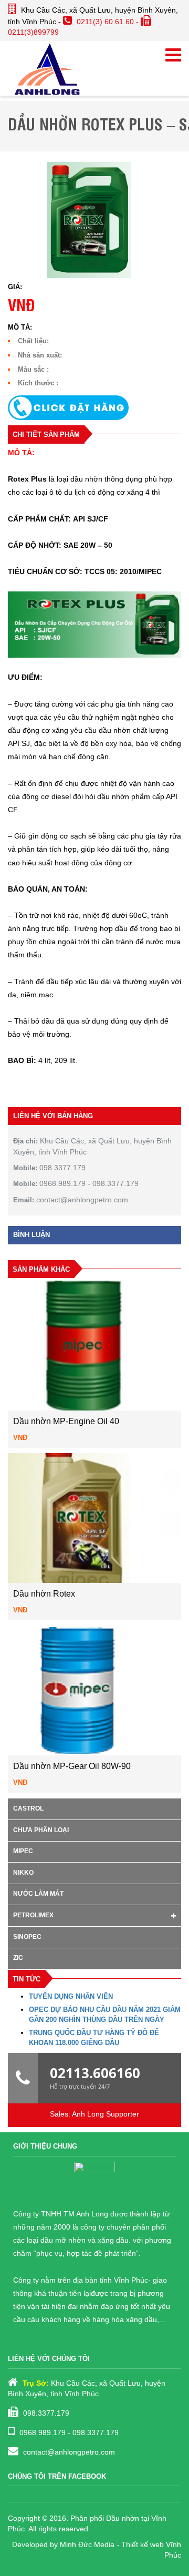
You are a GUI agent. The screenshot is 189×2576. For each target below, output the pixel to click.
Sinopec (27, 1937)
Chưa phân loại (41, 1830)
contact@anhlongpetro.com (69, 2452)
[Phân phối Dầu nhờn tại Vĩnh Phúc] (47, 68)
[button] (94, 408)
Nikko (23, 1873)
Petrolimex (33, 1915)
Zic (18, 1958)
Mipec (23, 1851)
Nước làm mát (38, 1894)
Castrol (28, 1808)
